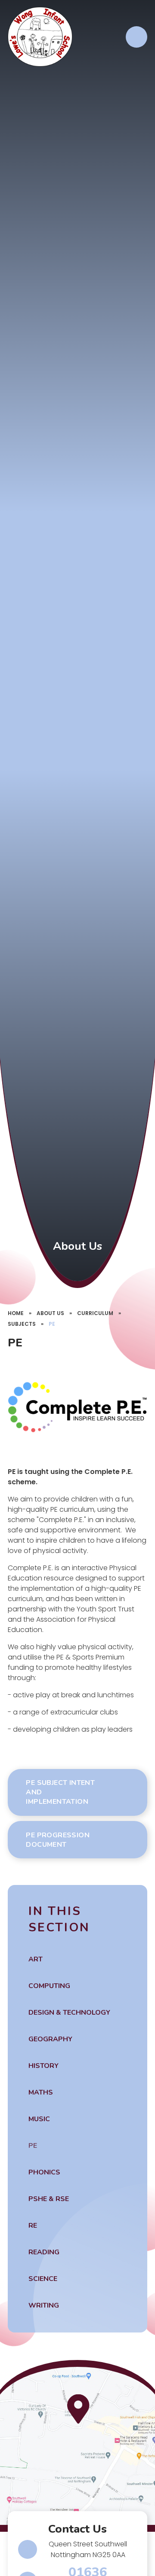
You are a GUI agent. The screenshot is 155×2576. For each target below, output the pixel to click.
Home (16, 1313)
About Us (50, 1313)
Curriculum (95, 1313)
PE (52, 1324)
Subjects (22, 1324)
